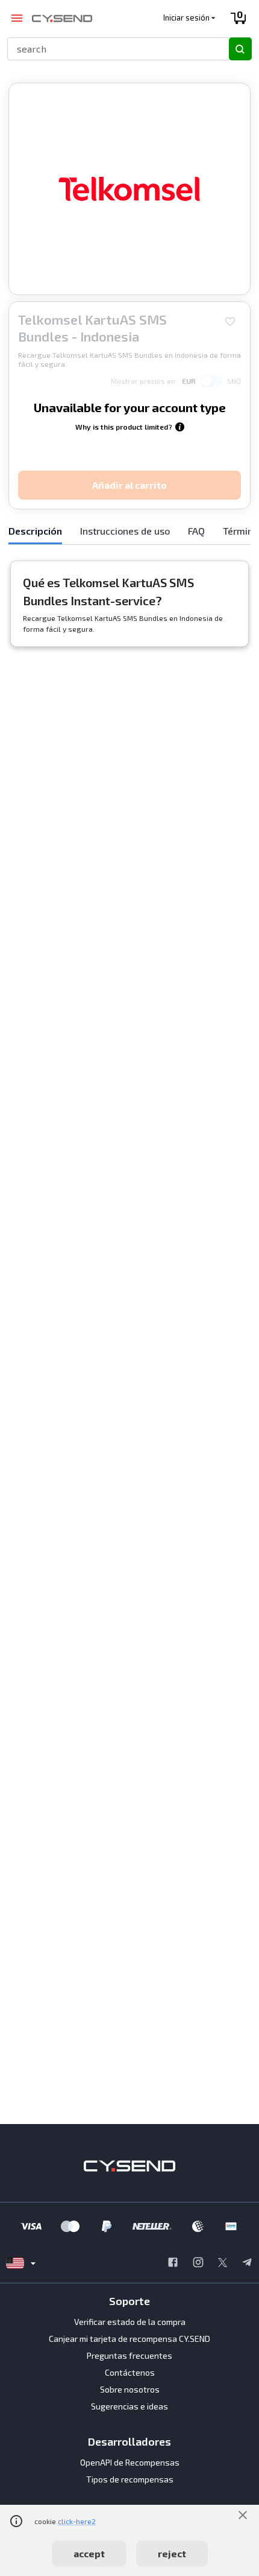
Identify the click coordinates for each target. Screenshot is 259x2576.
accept (89, 2553)
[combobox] (113, 49)
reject (172, 2553)
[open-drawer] (17, 18)
